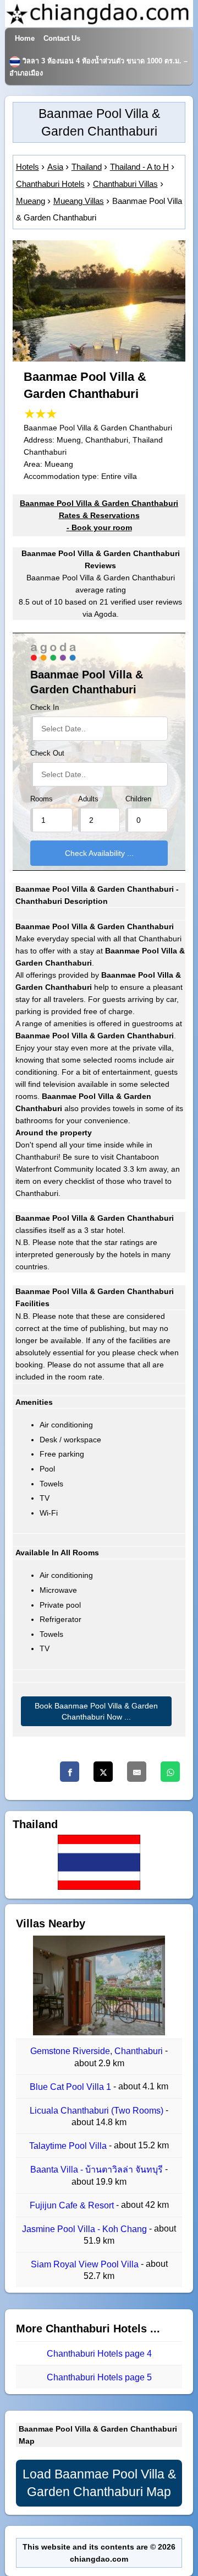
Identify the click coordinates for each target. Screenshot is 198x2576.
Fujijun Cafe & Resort (73, 2205)
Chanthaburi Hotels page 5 (99, 2377)
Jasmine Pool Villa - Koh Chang (86, 2229)
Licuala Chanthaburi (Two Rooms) (98, 2111)
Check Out (47, 753)
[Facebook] (70, 1772)
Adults (88, 799)
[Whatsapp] (170, 1772)
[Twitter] (103, 1772)
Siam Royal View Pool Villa (86, 2264)
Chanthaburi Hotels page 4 (99, 2354)
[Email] (137, 1772)
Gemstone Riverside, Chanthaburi (98, 2052)
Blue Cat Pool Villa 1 (71, 2087)
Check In (45, 708)
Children (138, 799)
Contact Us (62, 39)
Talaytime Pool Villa (69, 2146)
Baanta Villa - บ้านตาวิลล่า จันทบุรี (98, 2170)
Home (25, 39)
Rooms (42, 799)
